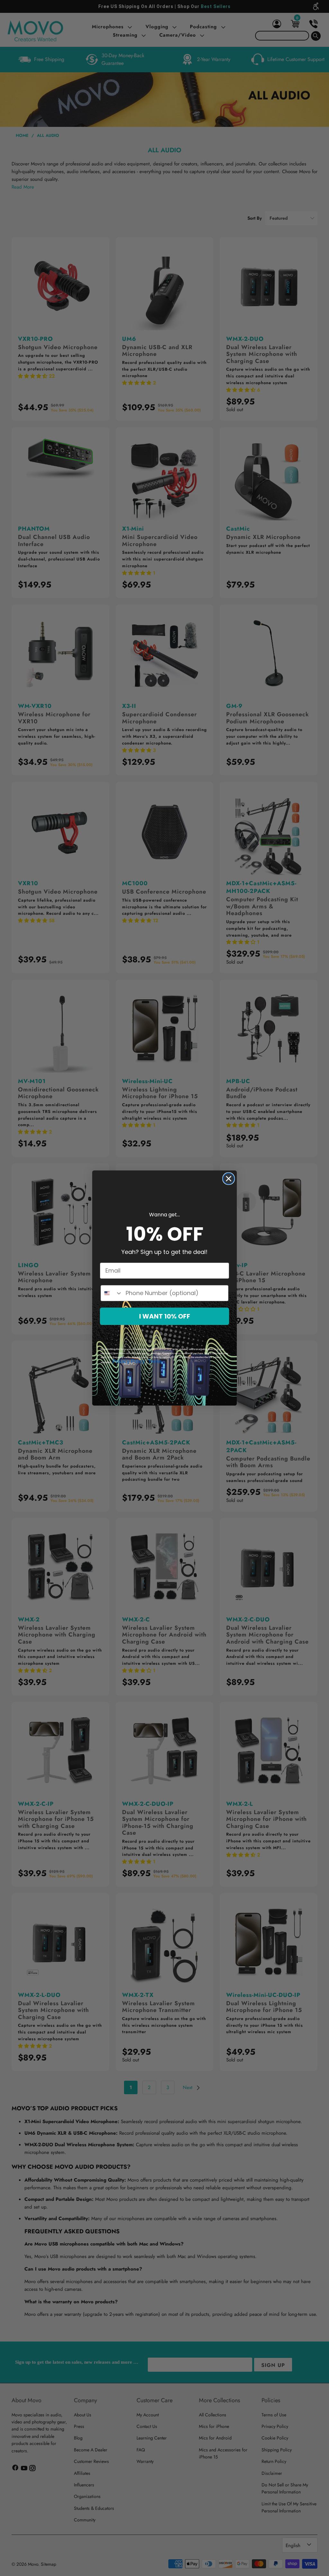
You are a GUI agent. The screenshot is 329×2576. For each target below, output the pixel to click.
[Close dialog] (229, 1179)
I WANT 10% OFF (165, 1316)
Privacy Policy (129, 1361)
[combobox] (112, 1293)
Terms (155, 1361)
